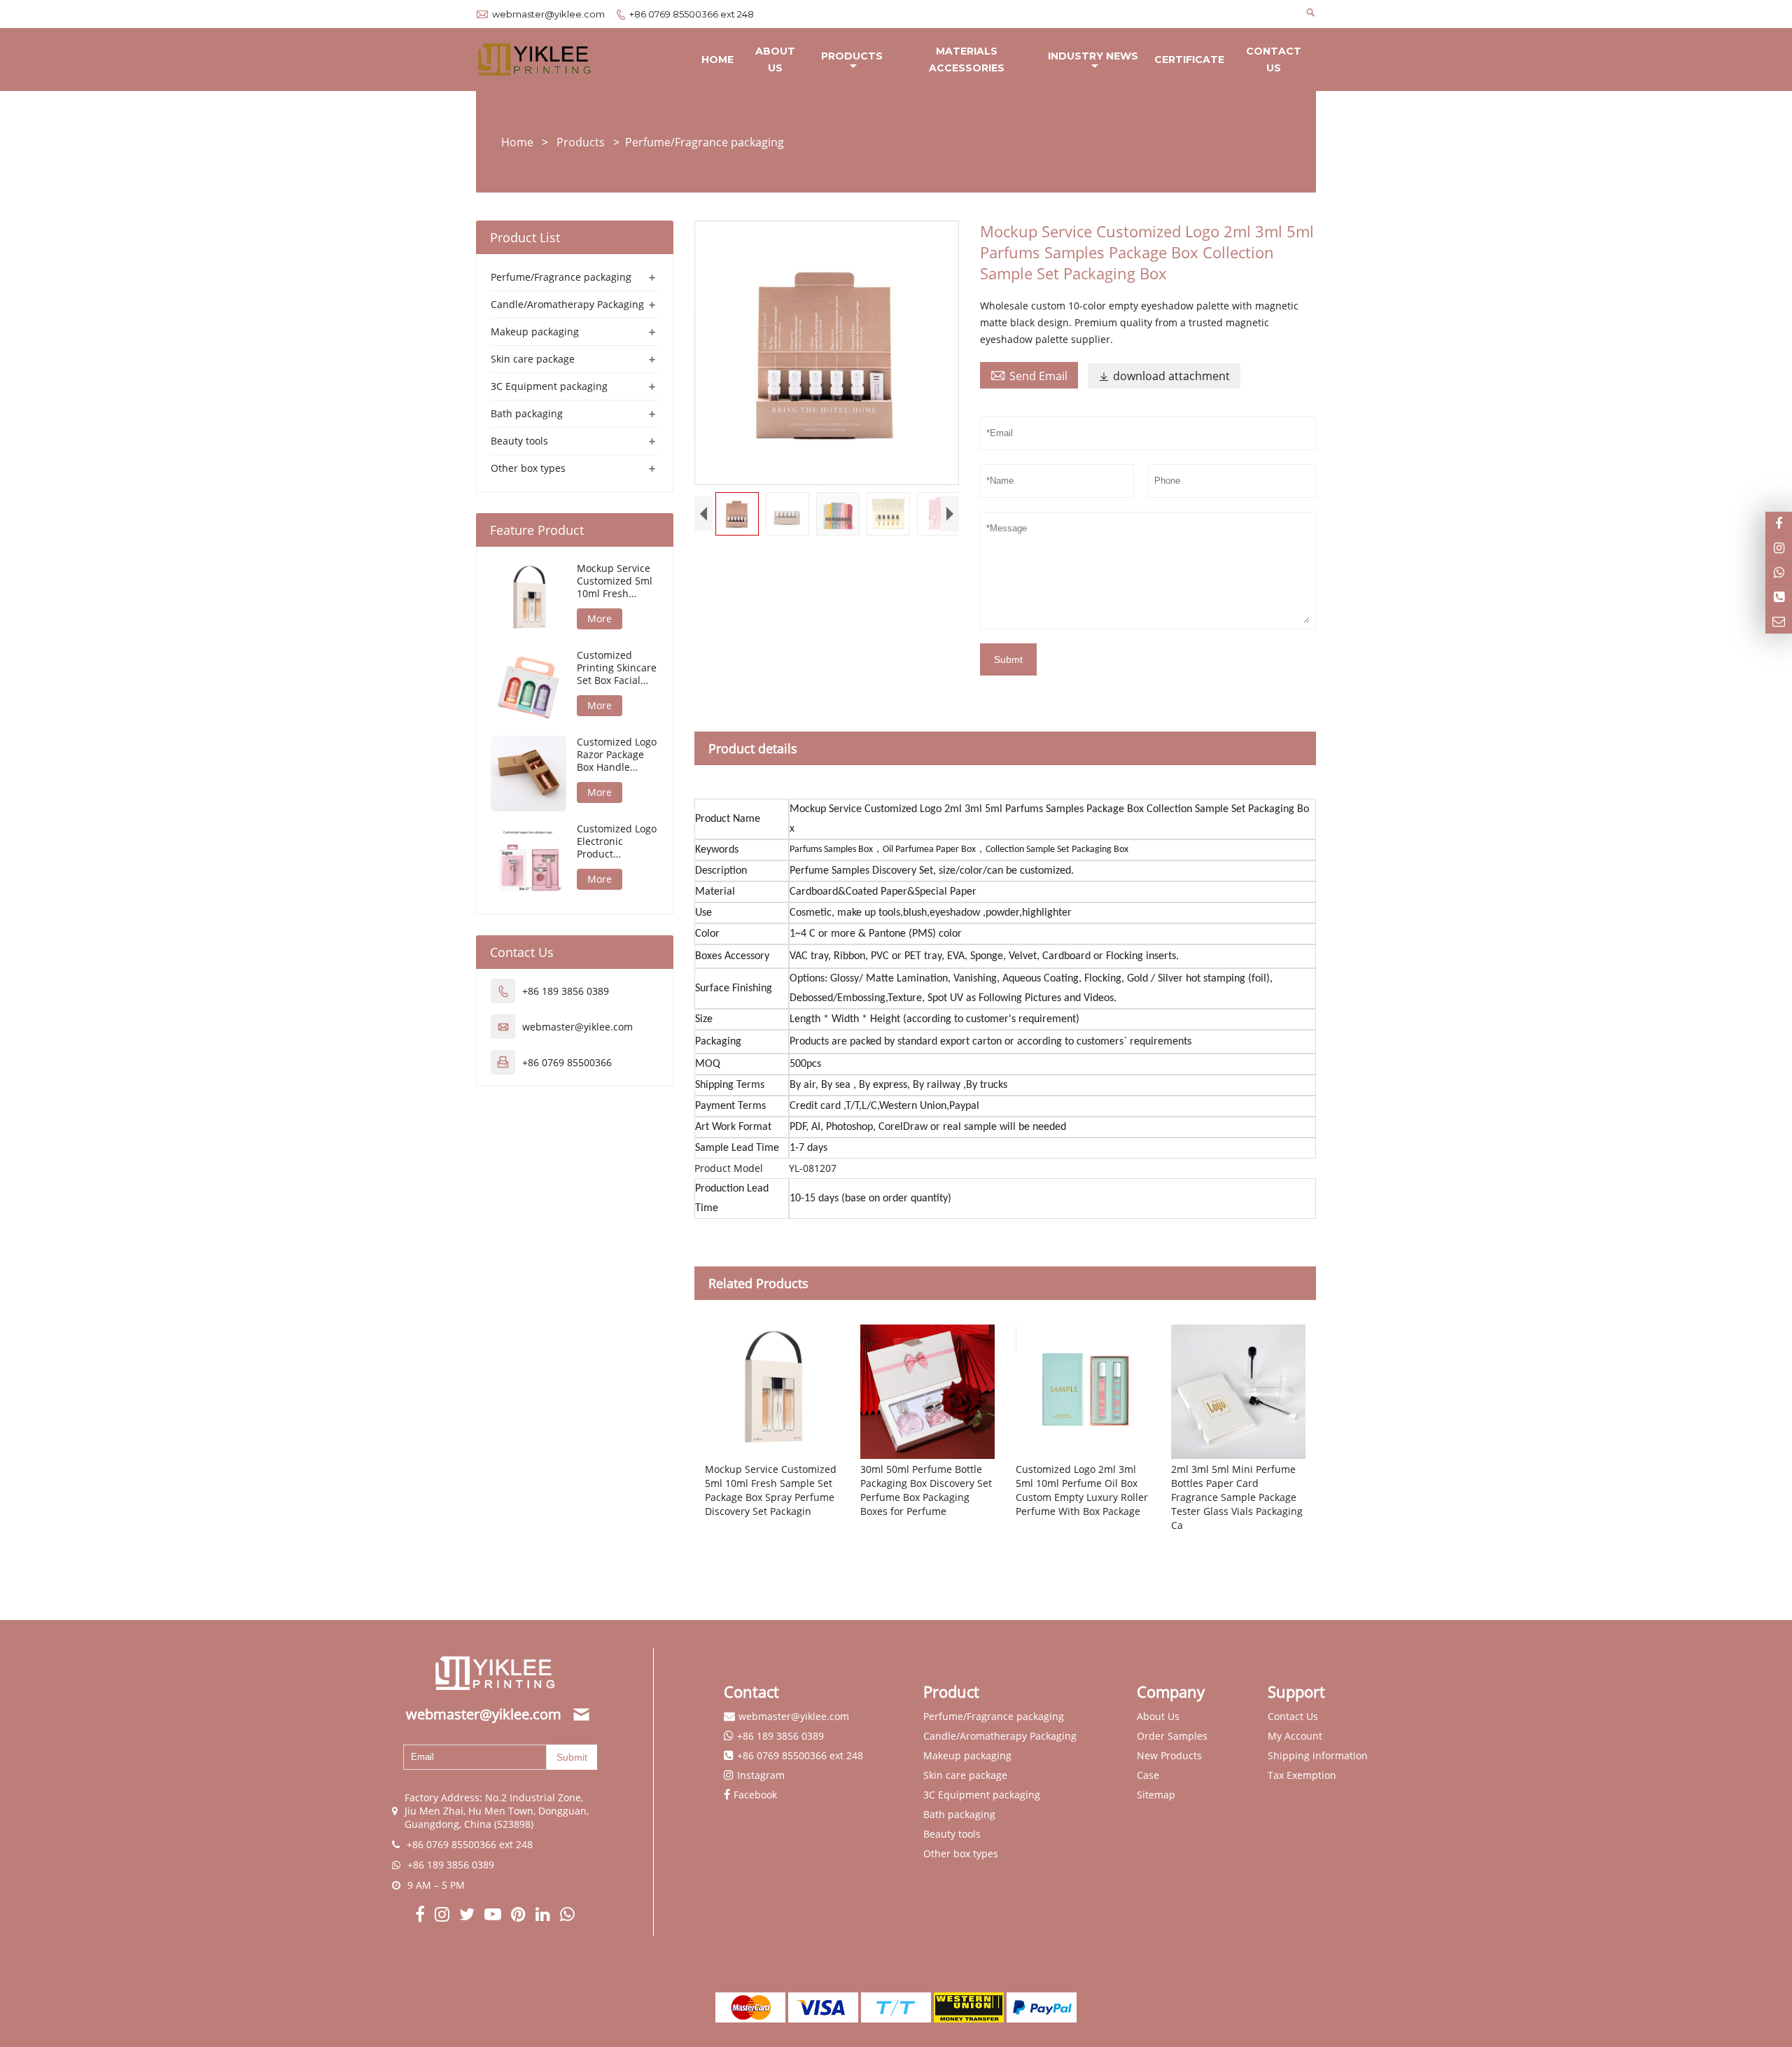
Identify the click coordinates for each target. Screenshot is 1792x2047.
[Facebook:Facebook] (421, 1916)
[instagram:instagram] (443, 1916)
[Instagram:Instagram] (1779, 548)
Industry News (1093, 56)
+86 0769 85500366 (567, 1062)
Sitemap (1156, 1795)
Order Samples (1172, 1736)
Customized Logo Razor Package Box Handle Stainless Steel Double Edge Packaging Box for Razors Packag (617, 755)
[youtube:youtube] (494, 1916)
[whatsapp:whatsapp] (567, 1916)
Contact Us (1274, 60)
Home (717, 60)
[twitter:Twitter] (468, 1916)
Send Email (1029, 375)
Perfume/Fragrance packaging (705, 142)
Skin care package (533, 359)
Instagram (761, 1775)
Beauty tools (519, 441)
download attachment (1164, 376)
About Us (775, 60)
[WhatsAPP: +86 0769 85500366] (1779, 573)
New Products (1169, 1755)
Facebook (755, 1795)
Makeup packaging (535, 331)
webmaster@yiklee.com (548, 14)
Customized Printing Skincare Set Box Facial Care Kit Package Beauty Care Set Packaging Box (617, 668)
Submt (1008, 659)
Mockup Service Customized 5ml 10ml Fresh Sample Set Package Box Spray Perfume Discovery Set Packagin (615, 581)
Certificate (1189, 60)
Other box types (528, 468)
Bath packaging (527, 413)
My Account (1295, 1736)
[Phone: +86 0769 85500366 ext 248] (1779, 597)
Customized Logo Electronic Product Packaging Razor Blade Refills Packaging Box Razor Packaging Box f (617, 841)
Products (852, 56)
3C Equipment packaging (549, 386)
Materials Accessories (967, 60)
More (600, 619)
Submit (572, 1757)
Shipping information (1318, 1755)
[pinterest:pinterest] (520, 1916)
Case (1148, 1775)
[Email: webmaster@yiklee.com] (1779, 622)
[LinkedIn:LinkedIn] (544, 1916)
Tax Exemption (1302, 1775)
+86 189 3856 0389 (566, 991)
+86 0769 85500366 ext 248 (692, 14)
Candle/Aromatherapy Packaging (567, 304)
